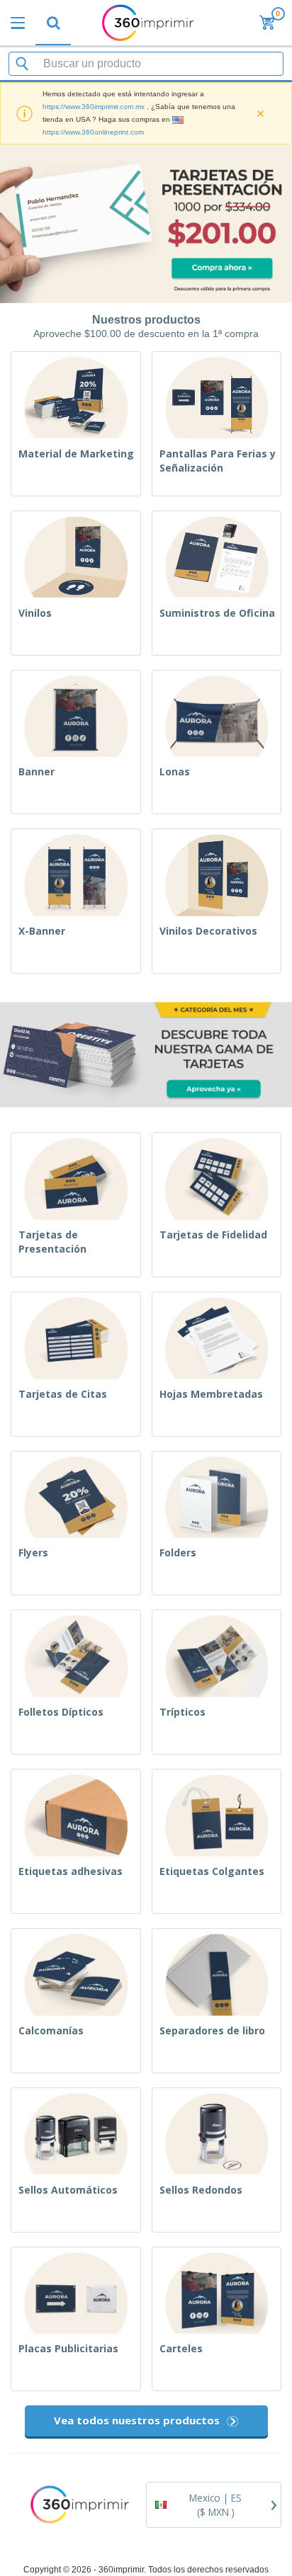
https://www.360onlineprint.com (93, 132)
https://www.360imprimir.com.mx (94, 107)
